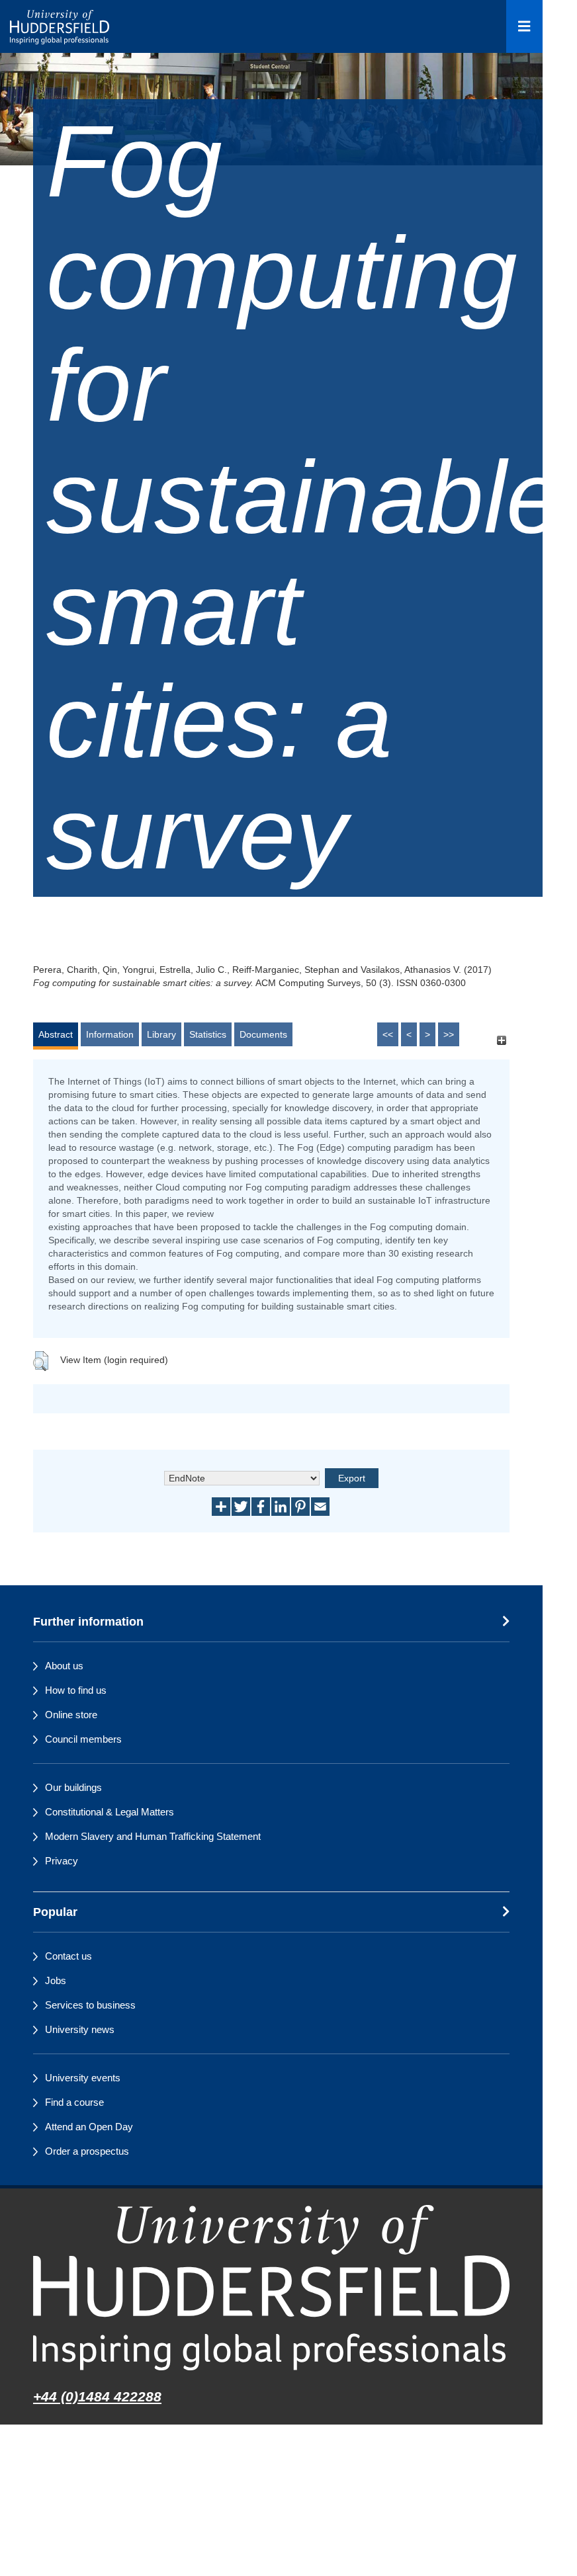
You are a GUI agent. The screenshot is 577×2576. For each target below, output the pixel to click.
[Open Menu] (524, 26)
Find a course (74, 2102)
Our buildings (73, 1787)
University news (80, 2029)
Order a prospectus (87, 2151)
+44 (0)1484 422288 (97, 2396)
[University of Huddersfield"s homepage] (271, 2287)
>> (449, 1034)
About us (64, 1666)
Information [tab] (110, 1034)
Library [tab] (161, 1034)
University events (83, 2078)
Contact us (68, 1956)
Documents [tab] (263, 1034)
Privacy (62, 1861)
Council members (83, 1739)
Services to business (90, 2005)
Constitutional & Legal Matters (110, 1812)
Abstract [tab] (56, 1034)
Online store (71, 1715)
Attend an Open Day (89, 2127)
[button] (41, 1361)
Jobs (56, 1980)
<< (388, 1034)
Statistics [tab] (208, 1034)
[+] (501, 1041)
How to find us (76, 1690)
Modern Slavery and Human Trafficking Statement (153, 1836)
